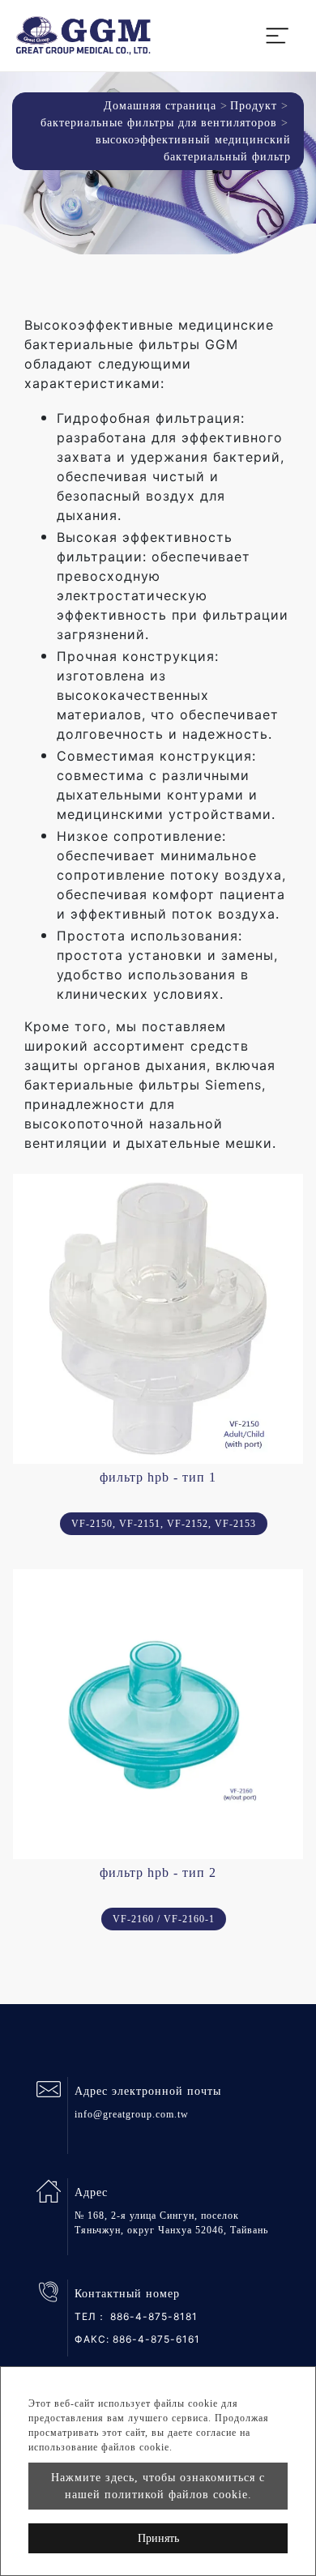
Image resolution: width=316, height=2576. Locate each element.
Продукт (254, 106)
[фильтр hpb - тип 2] (158, 1714)
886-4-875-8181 (154, 2316)
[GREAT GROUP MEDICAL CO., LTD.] (83, 36)
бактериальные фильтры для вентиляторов (159, 123)
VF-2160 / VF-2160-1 (164, 1919)
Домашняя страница (160, 106)
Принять (158, 2538)
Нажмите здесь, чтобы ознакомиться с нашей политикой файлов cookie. (158, 2486)
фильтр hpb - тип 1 (158, 1477)
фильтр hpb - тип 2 (158, 1872)
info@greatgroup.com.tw (132, 2114)
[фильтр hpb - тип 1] (158, 1319)
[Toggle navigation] (277, 36)
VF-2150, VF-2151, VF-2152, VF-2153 (164, 1524)
